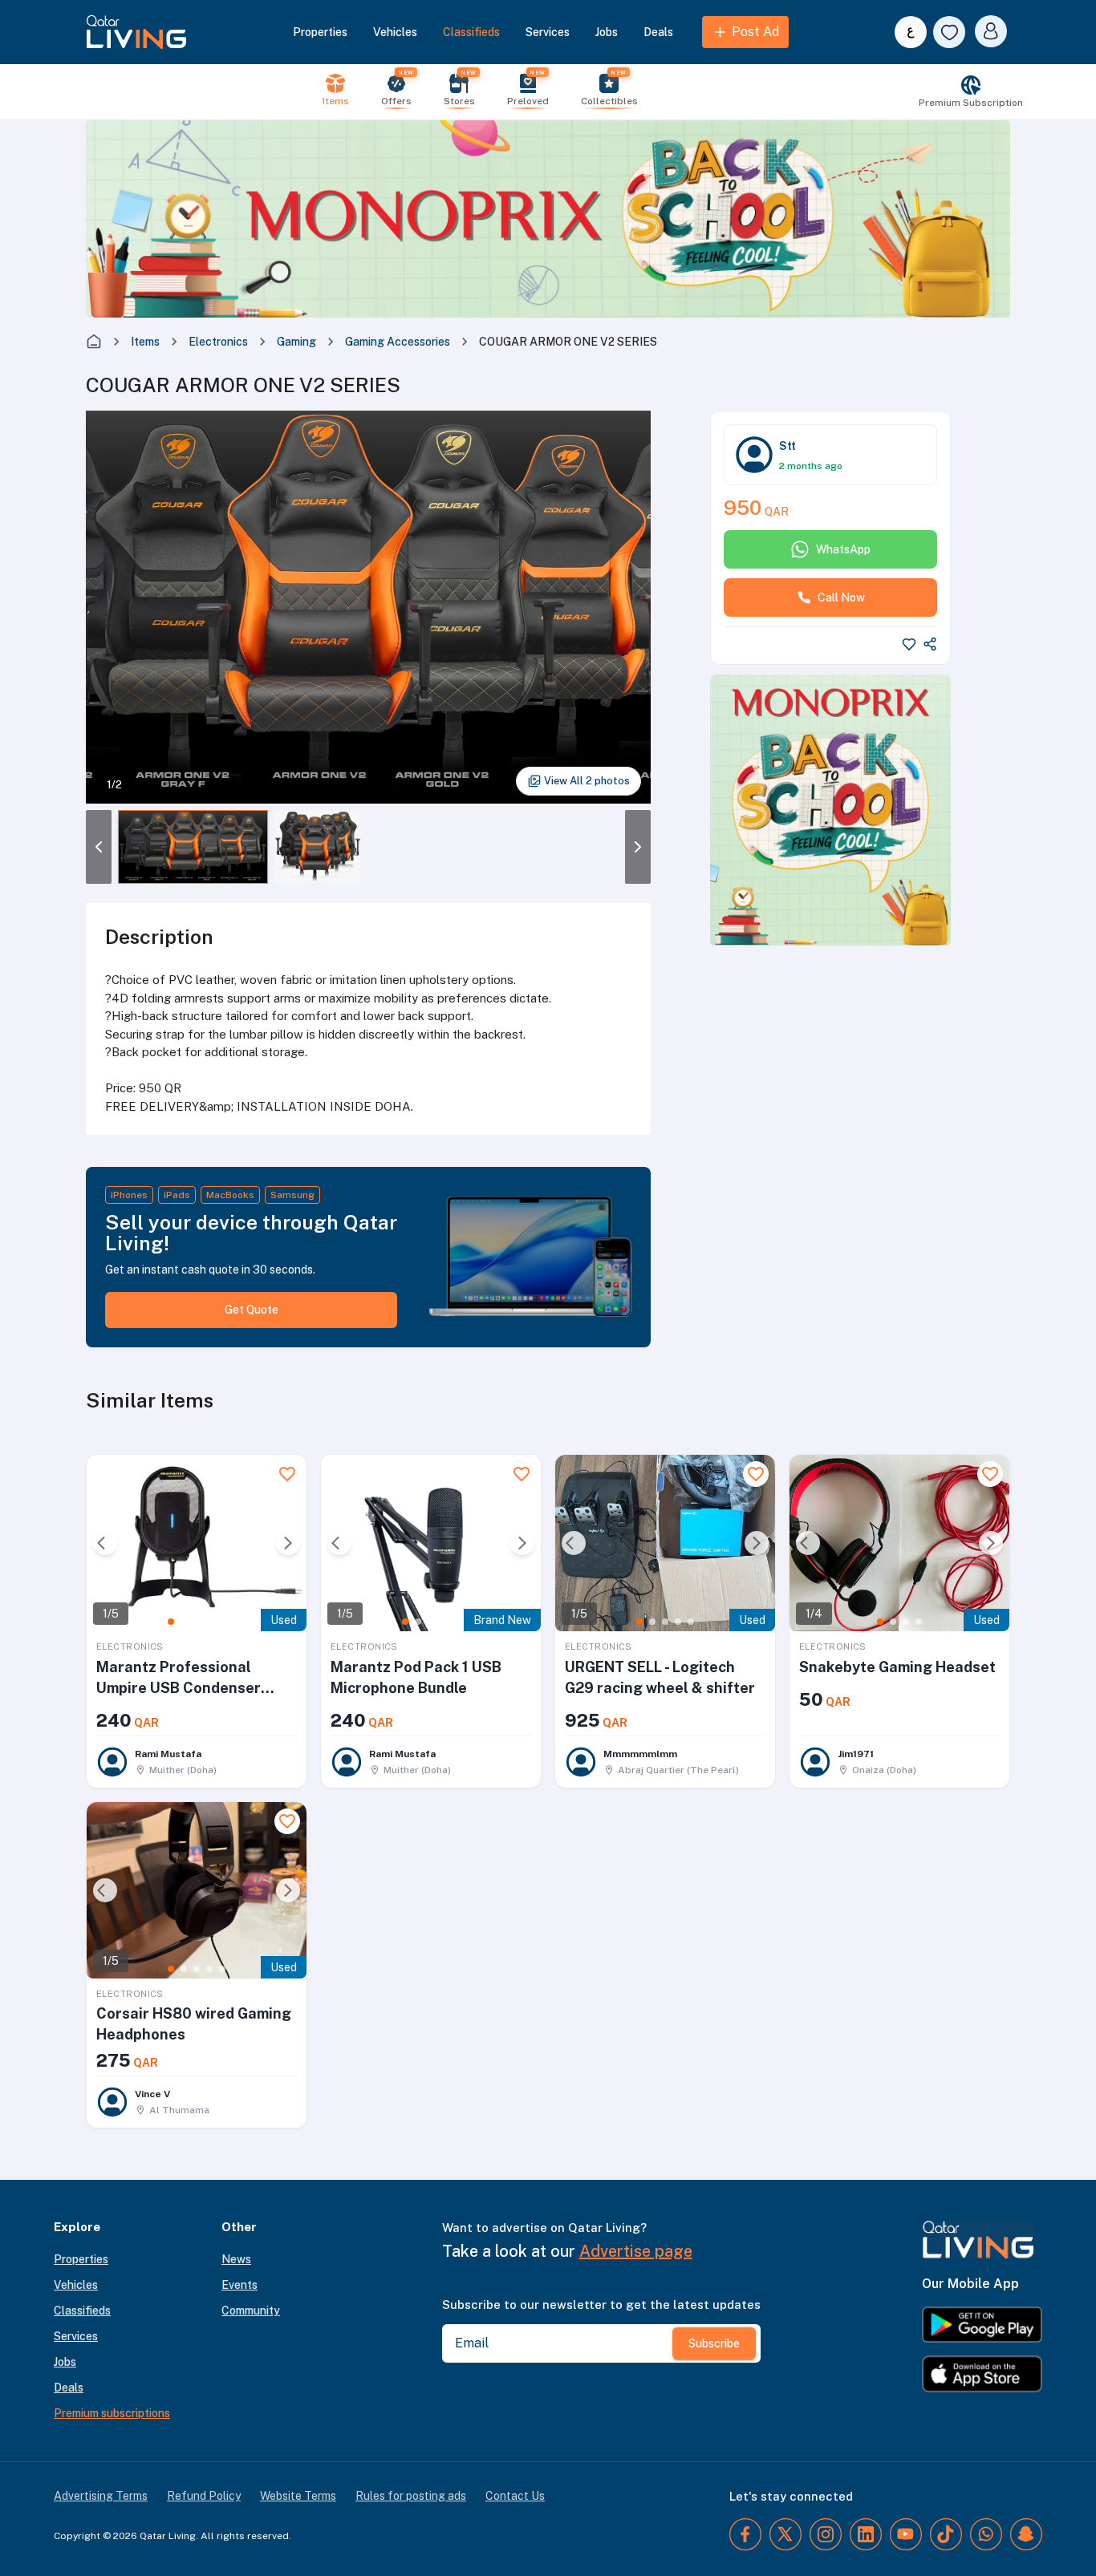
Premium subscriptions (112, 2413)
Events (239, 2285)
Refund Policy (204, 2496)
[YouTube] (906, 2534)
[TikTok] (946, 2534)
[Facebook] (745, 2534)
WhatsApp (843, 549)
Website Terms (298, 2496)
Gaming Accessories (398, 342)
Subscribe (714, 2343)
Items (145, 342)
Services (548, 32)
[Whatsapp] (986, 2534)
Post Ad (755, 32)
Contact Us (515, 2496)
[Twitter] (785, 2534)
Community (251, 2311)
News (236, 2259)
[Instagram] (826, 2534)
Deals (658, 32)
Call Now (841, 597)
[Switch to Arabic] (911, 32)
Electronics (218, 342)
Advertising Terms (101, 2496)
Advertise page (636, 2251)
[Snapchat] (1026, 2534)
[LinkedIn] (866, 2534)
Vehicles (395, 32)
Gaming (296, 342)
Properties (320, 32)
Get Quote (252, 1310)
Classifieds (471, 32)
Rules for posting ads (411, 2496)
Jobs (607, 32)
